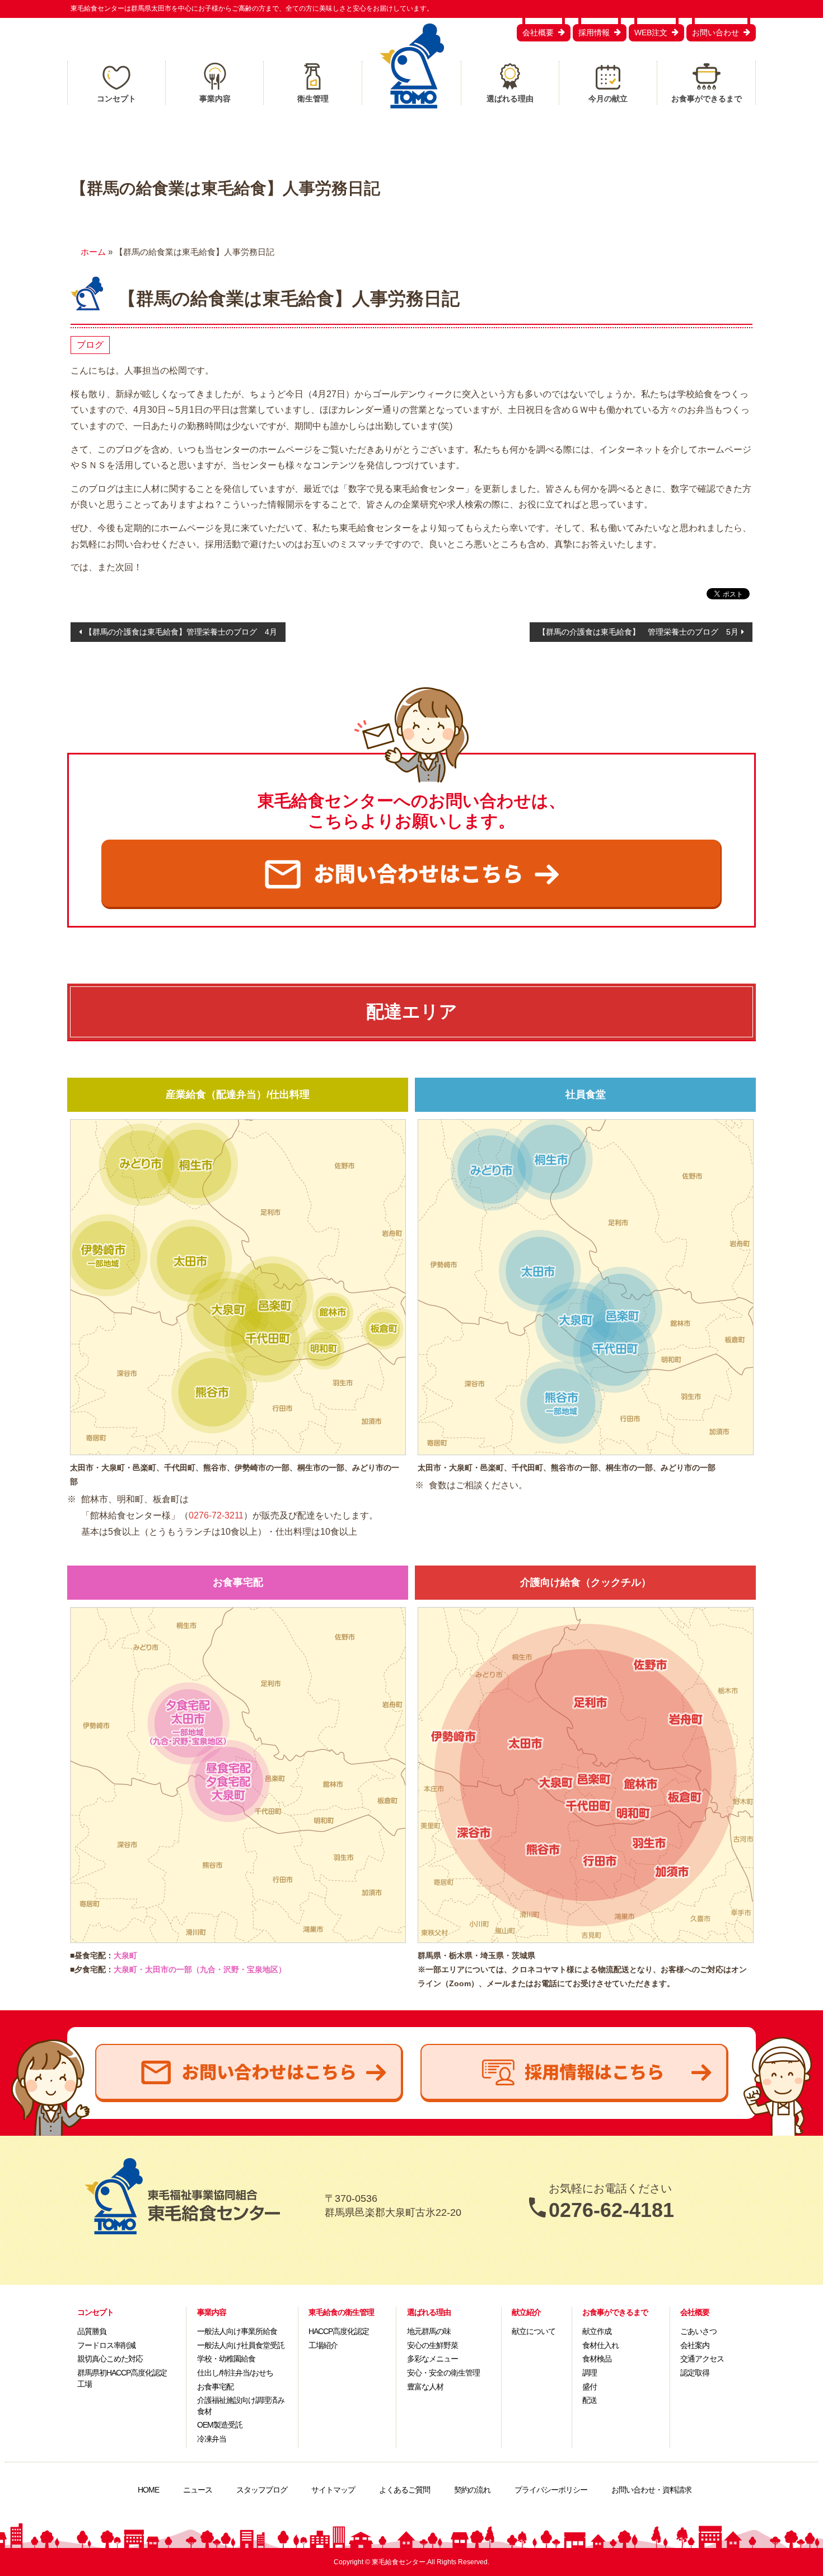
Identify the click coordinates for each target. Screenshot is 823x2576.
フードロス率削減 (106, 2345)
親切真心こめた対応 (110, 2359)
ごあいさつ (698, 2331)
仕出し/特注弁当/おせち (235, 2373)
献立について (534, 2331)
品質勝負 (92, 2331)
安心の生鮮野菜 (432, 2345)
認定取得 (695, 2373)
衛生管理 (313, 99)
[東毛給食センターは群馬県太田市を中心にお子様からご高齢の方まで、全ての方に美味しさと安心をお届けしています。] (412, 66)
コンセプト (116, 99)
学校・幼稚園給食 (226, 2359)
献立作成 (597, 2331)
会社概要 (538, 32)
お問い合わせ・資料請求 (651, 2490)
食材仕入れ (600, 2345)
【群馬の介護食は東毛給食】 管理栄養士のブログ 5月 (638, 632)
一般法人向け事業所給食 (237, 2331)
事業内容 (215, 99)
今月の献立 (608, 99)
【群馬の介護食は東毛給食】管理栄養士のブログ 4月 (181, 632)
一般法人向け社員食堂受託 (241, 2345)
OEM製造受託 (220, 2425)
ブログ (90, 345)
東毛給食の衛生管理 (341, 2312)
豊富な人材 (425, 2387)
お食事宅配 (215, 2387)
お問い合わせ (716, 32)
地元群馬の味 (429, 2331)
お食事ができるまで (707, 99)
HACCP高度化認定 (339, 2331)
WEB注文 (651, 32)
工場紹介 (323, 2345)
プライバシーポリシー (551, 2490)
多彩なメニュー (432, 2359)
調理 (590, 2373)
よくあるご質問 (405, 2490)
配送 (590, 2400)
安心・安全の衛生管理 (443, 2373)
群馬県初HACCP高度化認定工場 (122, 2378)
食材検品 (597, 2359)
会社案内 (695, 2345)
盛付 (590, 2387)
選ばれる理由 (510, 99)
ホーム (93, 252)
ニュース (198, 2490)
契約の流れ (472, 2490)
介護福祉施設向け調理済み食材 (241, 2406)
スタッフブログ (262, 2490)
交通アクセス (702, 2359)
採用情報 (594, 32)
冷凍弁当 (212, 2439)
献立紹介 (526, 2312)
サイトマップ (333, 2490)
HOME (148, 2490)
